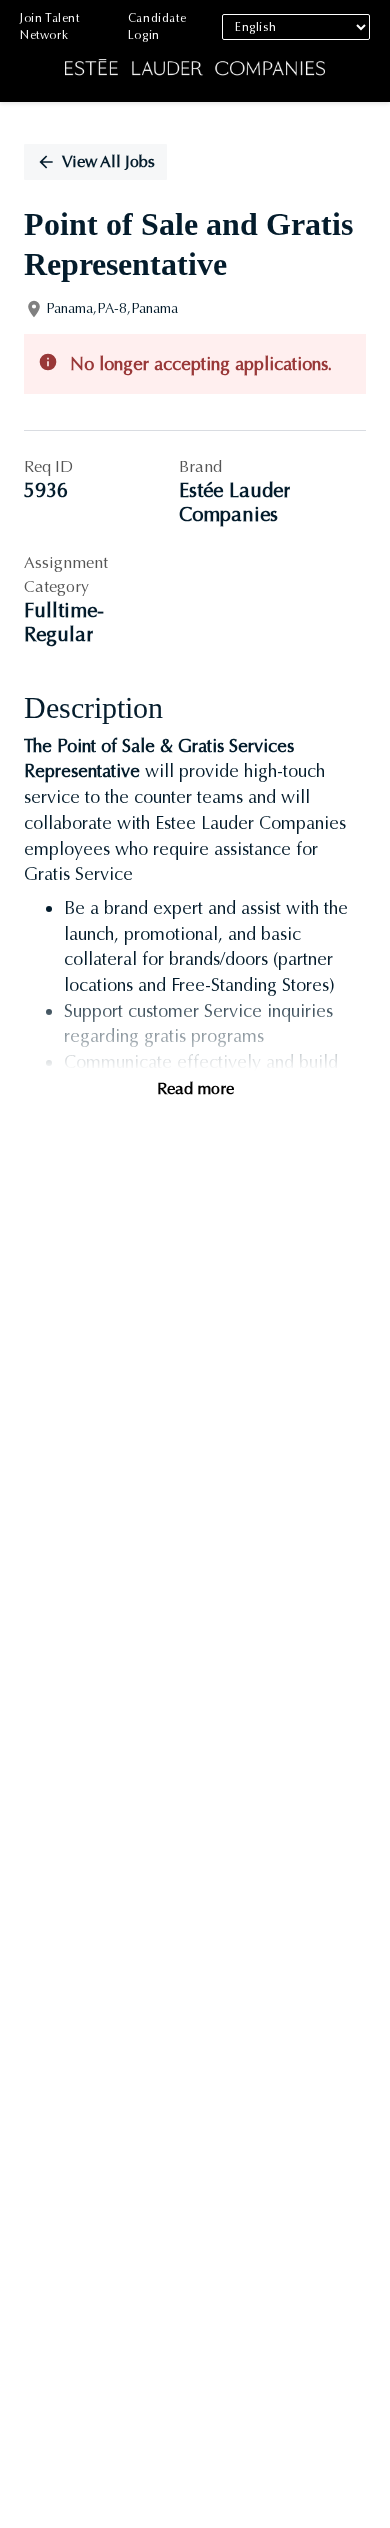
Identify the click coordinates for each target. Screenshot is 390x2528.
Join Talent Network (50, 26)
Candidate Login (157, 26)
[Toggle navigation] (30, 51)
